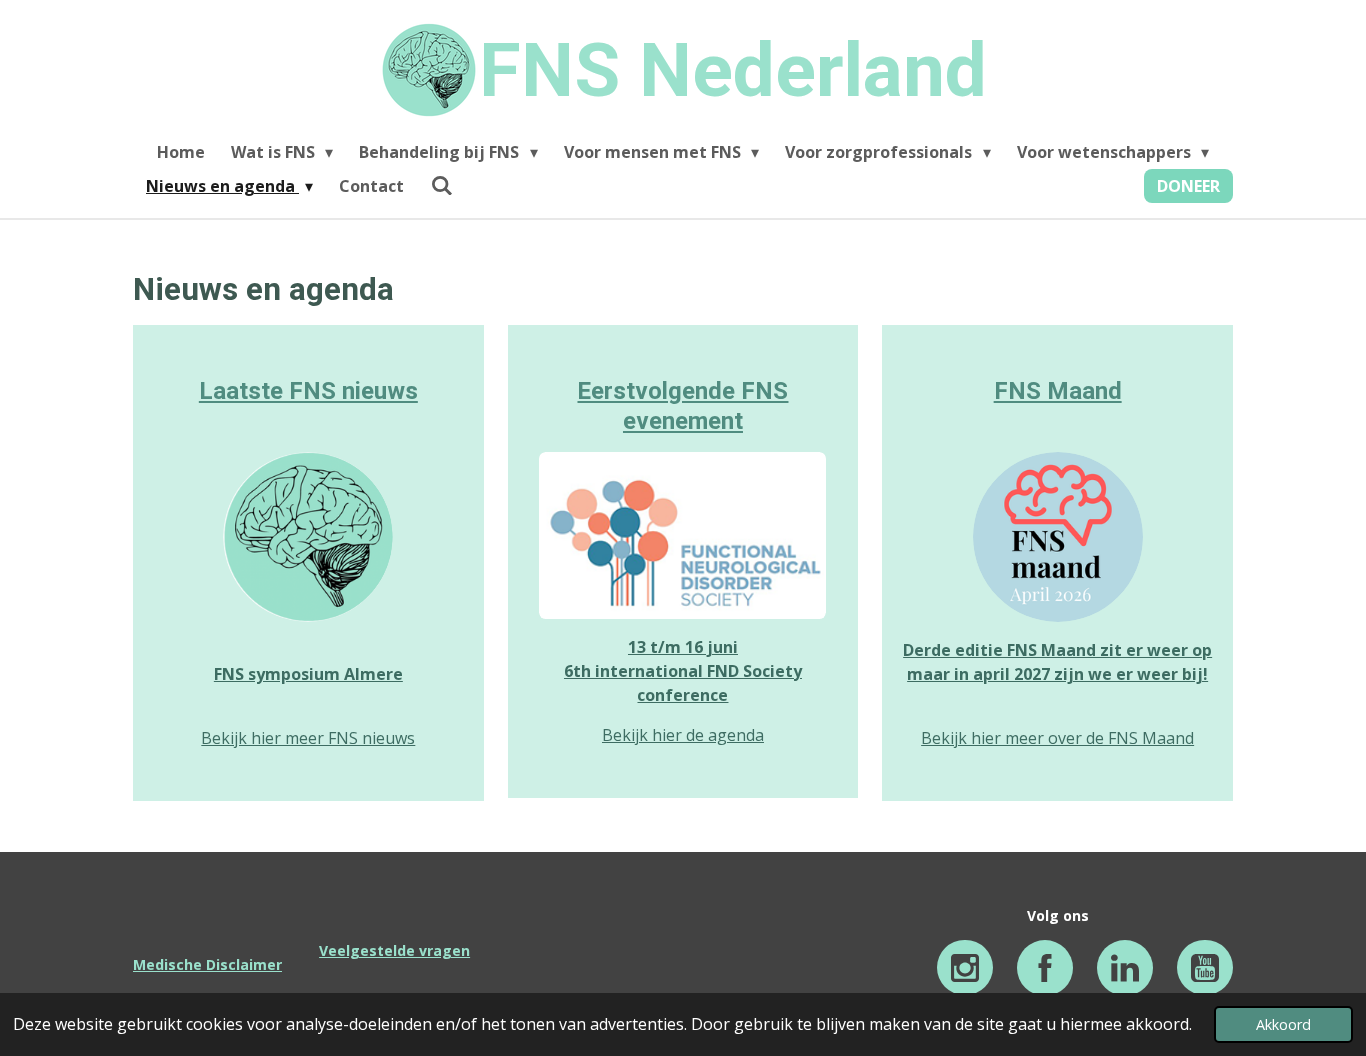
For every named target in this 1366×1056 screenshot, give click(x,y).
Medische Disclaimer (207, 964)
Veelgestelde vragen (394, 950)
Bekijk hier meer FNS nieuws (308, 738)
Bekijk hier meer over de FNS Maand (1057, 738)
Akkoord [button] (1283, 1024)
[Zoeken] (441, 185)
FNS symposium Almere (308, 674)
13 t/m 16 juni (683, 647)
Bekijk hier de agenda (683, 735)
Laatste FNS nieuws (308, 391)
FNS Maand (1058, 391)
